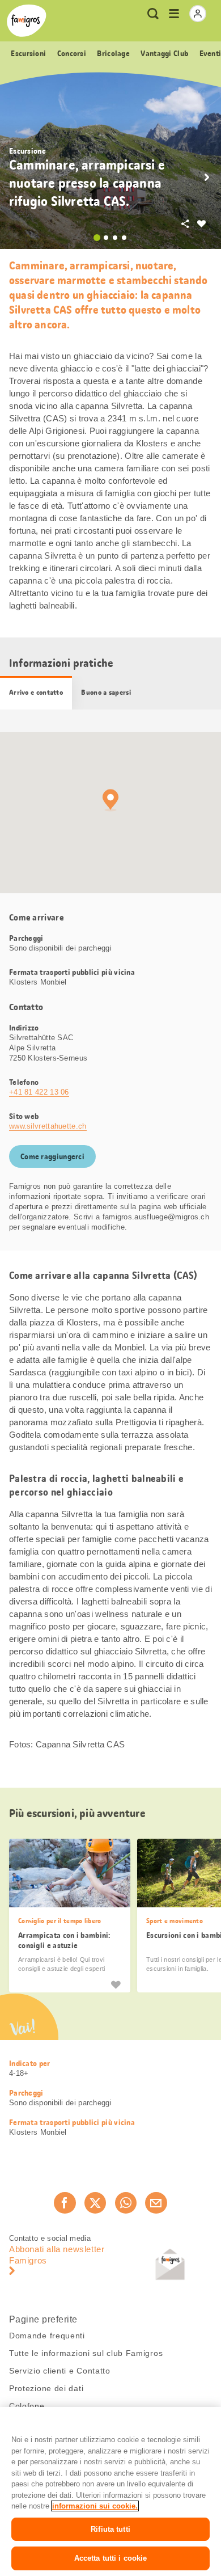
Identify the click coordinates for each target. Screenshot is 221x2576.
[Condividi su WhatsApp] (126, 2203)
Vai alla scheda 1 (97, 238)
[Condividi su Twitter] (95, 2203)
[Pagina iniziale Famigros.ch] (27, 21)
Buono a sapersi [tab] (106, 692)
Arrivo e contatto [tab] (36, 692)
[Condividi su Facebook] (65, 2203)
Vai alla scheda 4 (124, 238)
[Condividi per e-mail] (156, 2203)
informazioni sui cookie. (95, 2506)
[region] (110, 2491)
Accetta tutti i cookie (111, 2558)
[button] (207, 178)
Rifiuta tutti (110, 2529)
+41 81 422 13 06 (39, 1092)
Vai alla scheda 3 (115, 238)
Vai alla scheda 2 (106, 238)
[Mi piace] (116, 1984)
